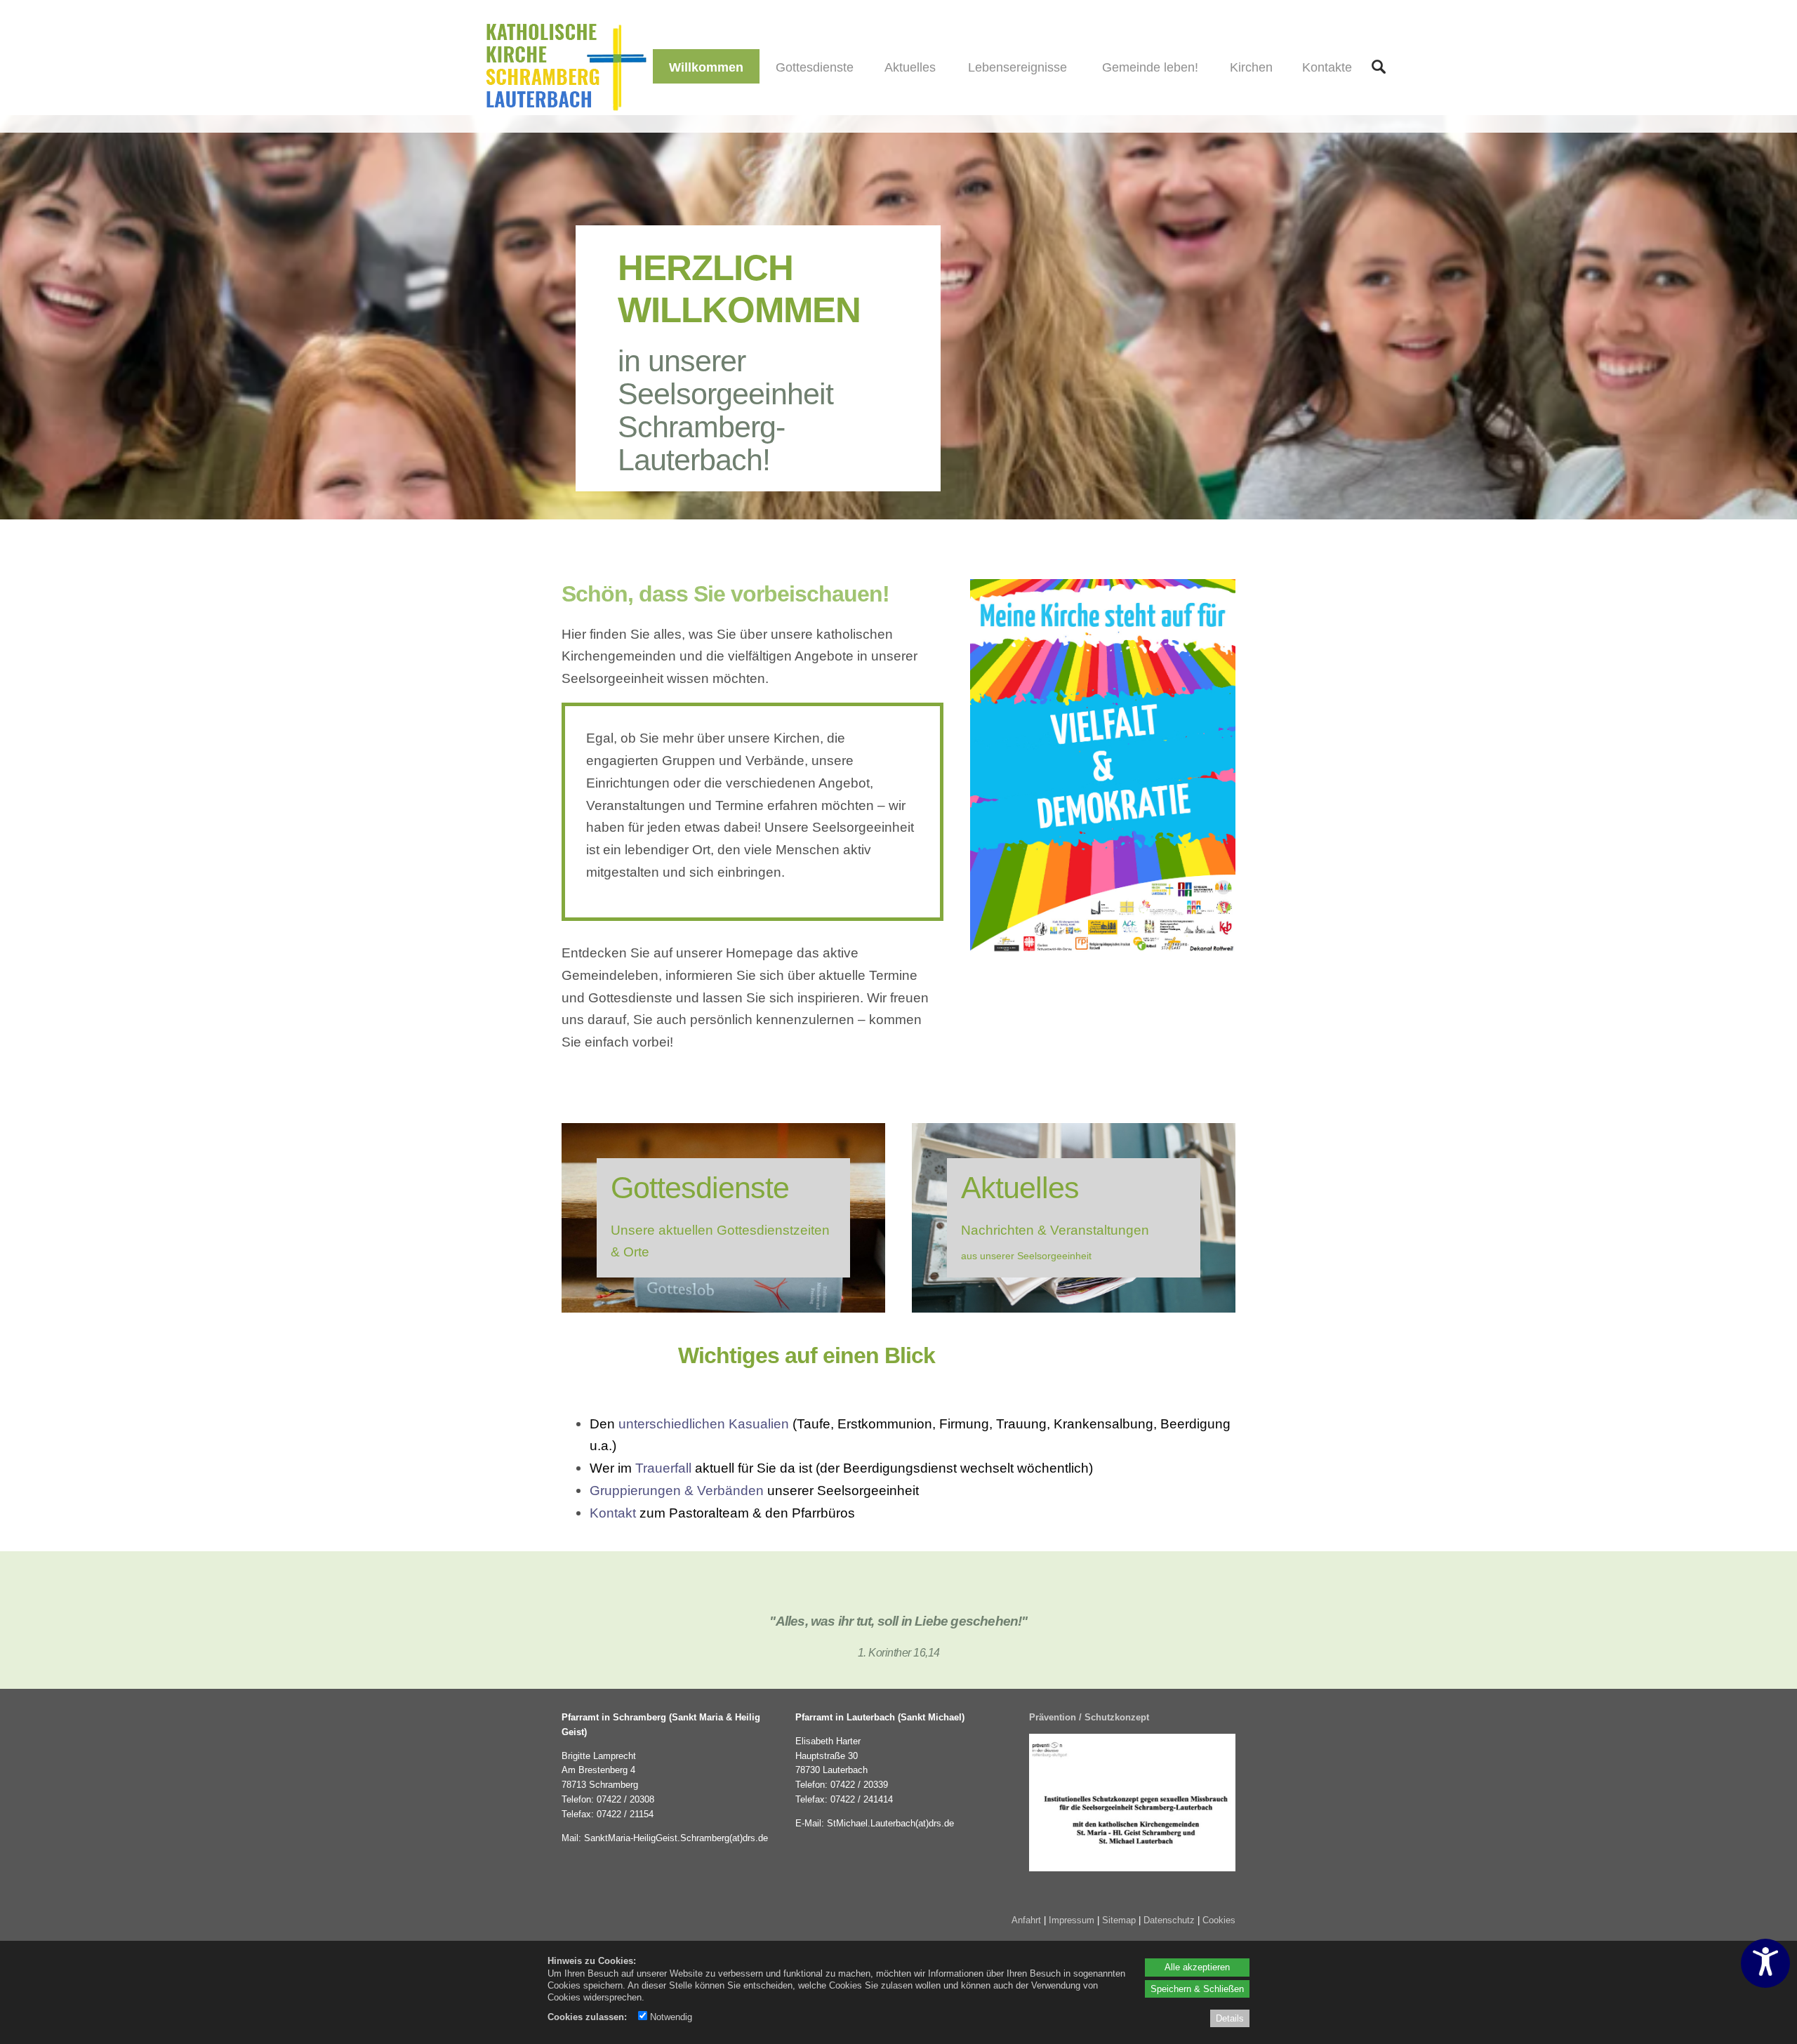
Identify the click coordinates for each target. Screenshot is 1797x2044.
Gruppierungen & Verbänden (677, 1490)
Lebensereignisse (1017, 67)
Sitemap (1119, 1920)
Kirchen (1251, 67)
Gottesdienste (815, 67)
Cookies (1219, 1920)
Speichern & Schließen (1197, 1989)
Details (1230, 2018)
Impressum (1072, 1920)
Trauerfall (663, 1468)
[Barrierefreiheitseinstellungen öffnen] (1765, 1963)
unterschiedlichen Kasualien (704, 1423)
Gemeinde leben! (1150, 67)
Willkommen (706, 67)
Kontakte (1327, 67)
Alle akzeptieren (1197, 1967)
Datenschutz (1169, 1920)
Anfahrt (1026, 1920)
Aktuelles (910, 67)
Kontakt (613, 1513)
